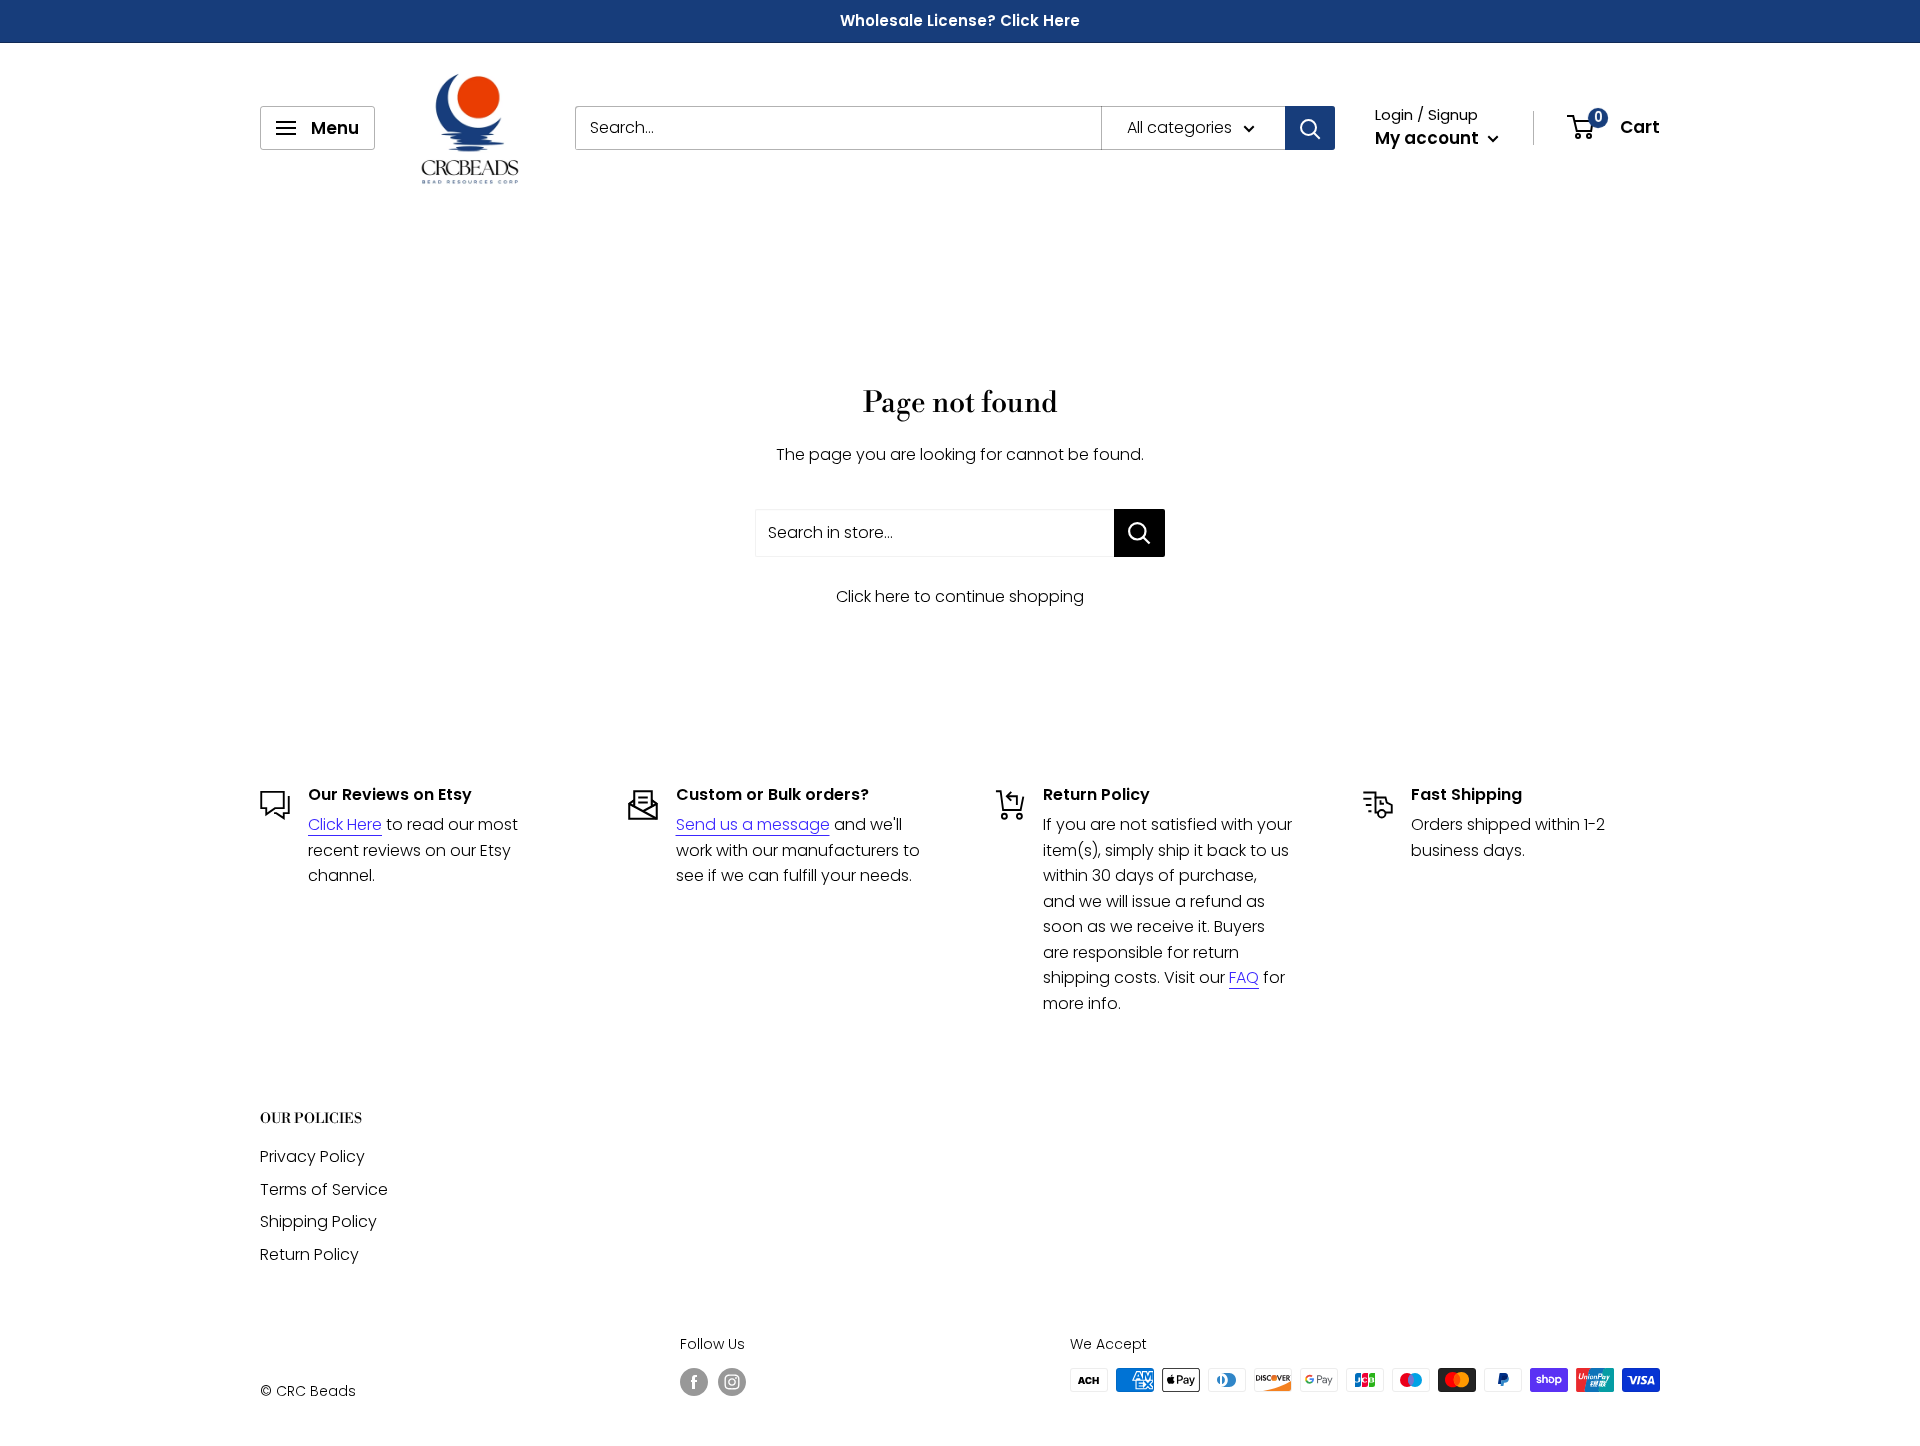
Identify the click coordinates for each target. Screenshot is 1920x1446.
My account (1429, 138)
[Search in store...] (1139, 533)
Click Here (345, 824)
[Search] (1310, 128)
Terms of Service (324, 1189)
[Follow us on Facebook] (694, 1382)
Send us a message (753, 824)
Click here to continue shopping (960, 596)
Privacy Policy (312, 1156)
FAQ (1244, 977)
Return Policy (309, 1254)
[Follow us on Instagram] (732, 1382)
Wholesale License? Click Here (960, 20)
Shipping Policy (318, 1221)
